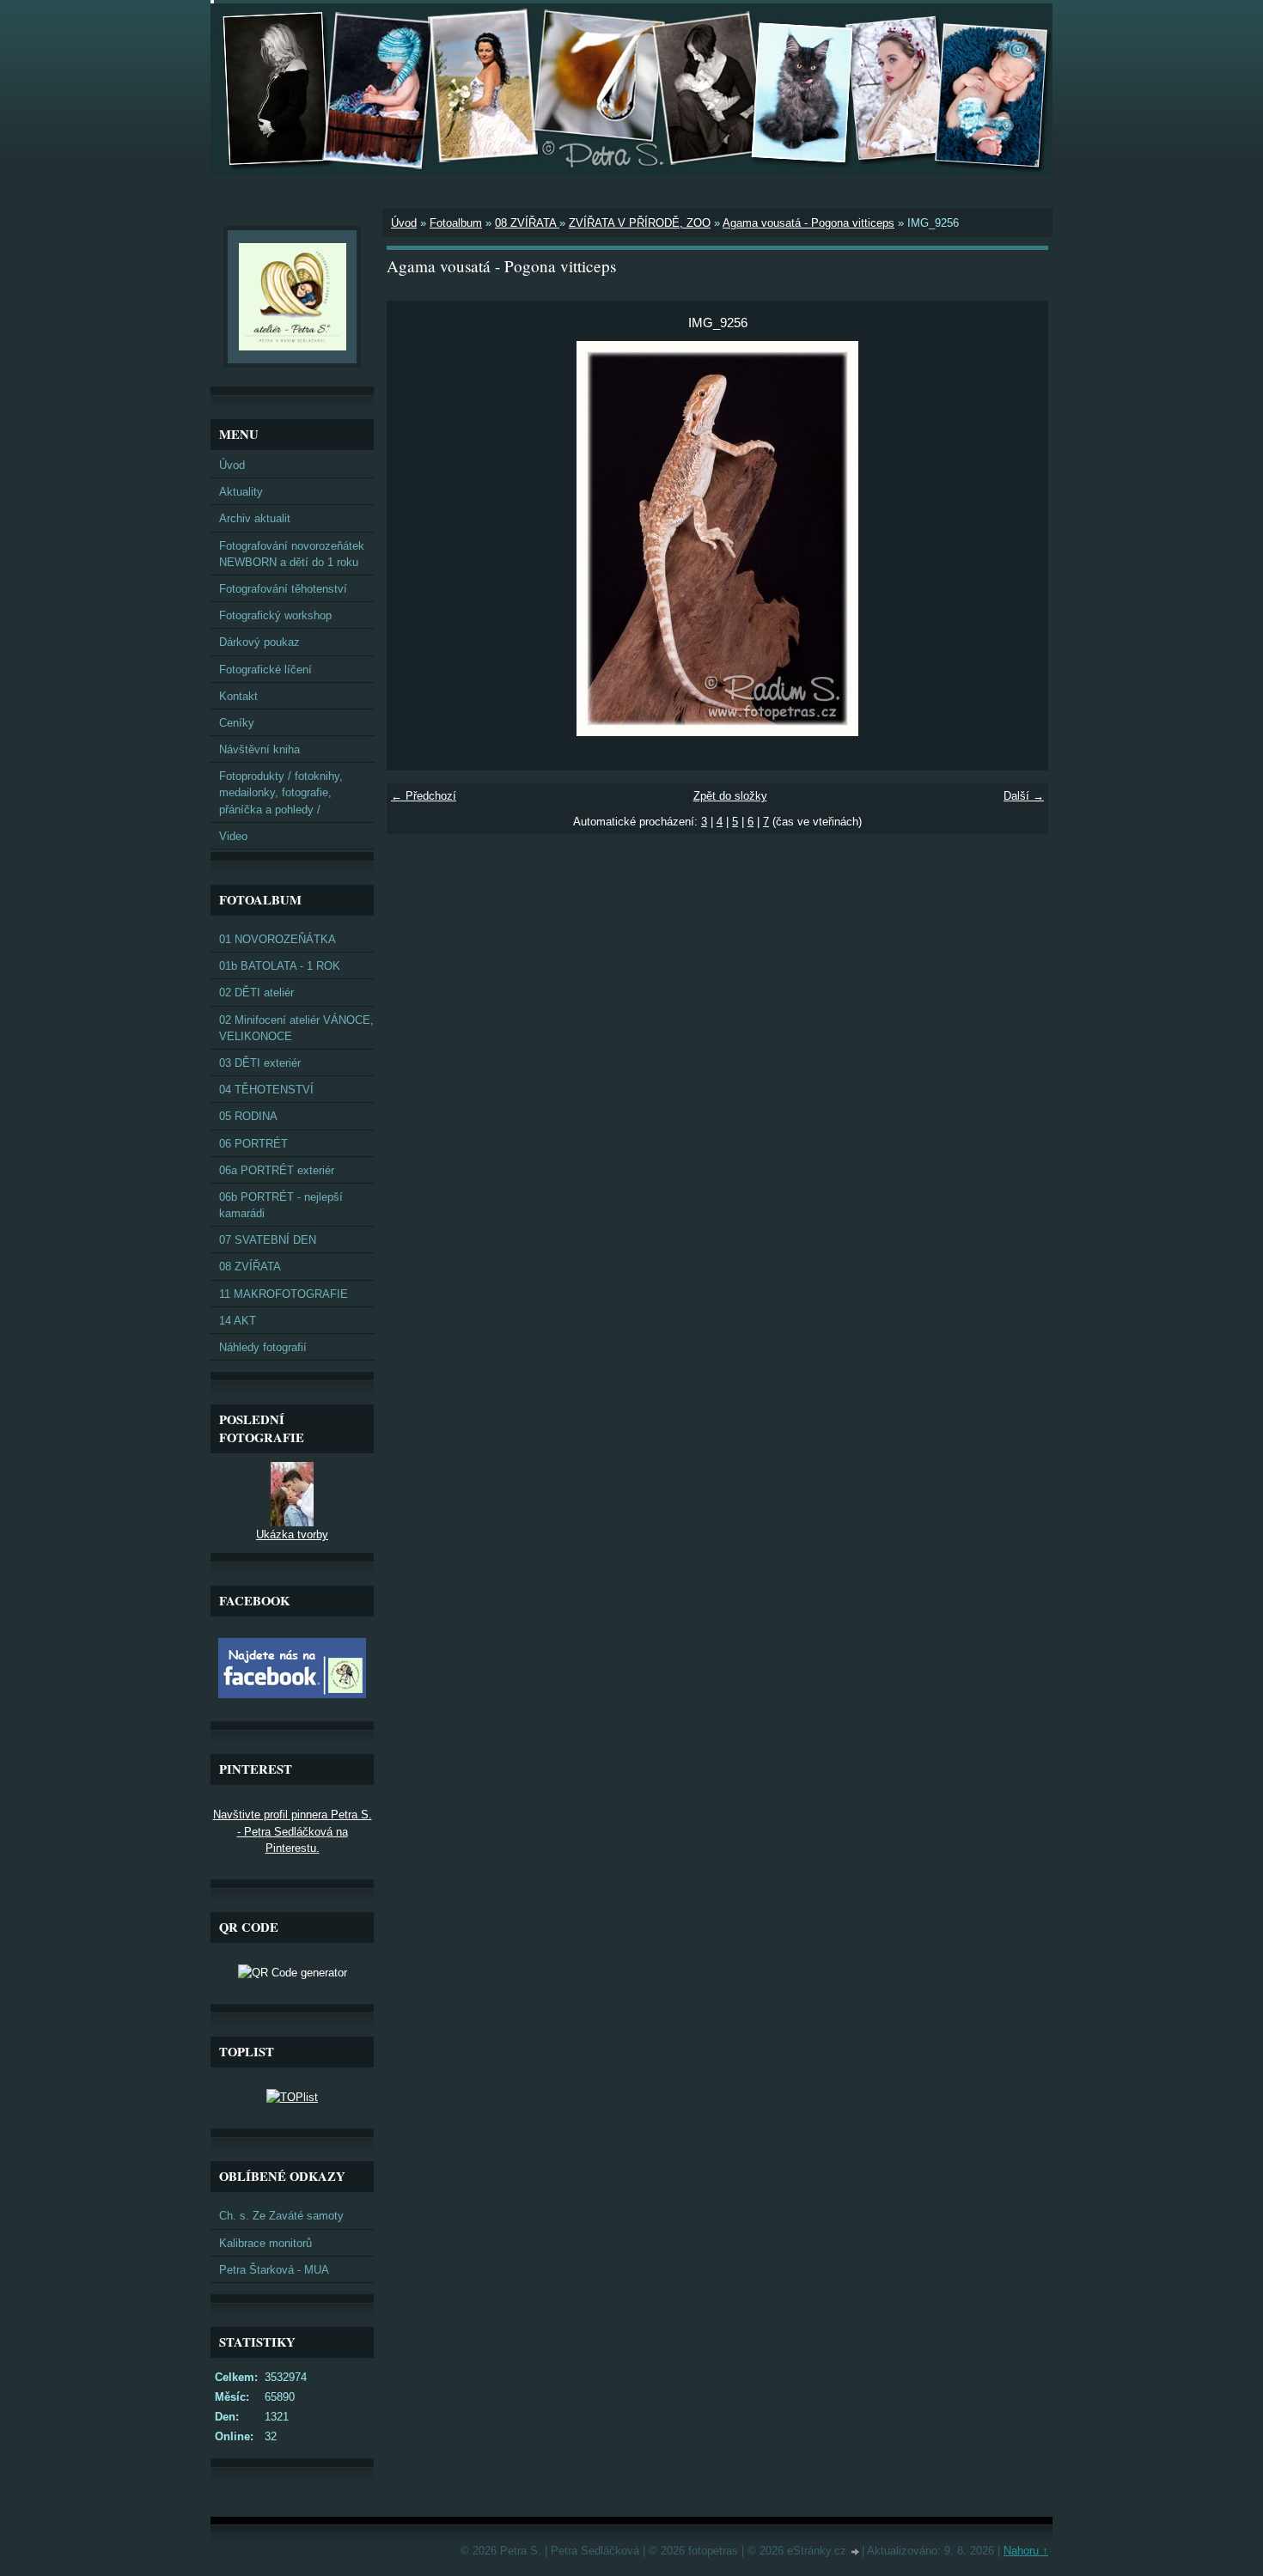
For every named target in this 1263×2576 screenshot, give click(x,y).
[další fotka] (1020, 539)
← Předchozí (424, 796)
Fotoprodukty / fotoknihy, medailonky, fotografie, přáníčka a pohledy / (281, 792)
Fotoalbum (456, 223)
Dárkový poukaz (259, 642)
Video (233, 836)
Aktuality (241, 492)
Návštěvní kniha (259, 749)
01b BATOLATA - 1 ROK (280, 966)
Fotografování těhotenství (283, 589)
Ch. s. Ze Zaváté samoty (281, 2216)
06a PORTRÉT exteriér (277, 1170)
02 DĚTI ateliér (256, 993)
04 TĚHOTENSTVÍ (266, 1090)
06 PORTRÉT (253, 1144)
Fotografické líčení (265, 670)
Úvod (404, 223)
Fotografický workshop (275, 615)
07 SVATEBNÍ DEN (268, 1240)
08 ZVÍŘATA (527, 223)
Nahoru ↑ (1026, 2551)
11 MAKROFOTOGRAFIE (284, 1294)
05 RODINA (248, 1116)
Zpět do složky (730, 796)
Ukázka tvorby (292, 1535)
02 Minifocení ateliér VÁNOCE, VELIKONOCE (296, 1028)
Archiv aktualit (255, 518)
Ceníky (237, 723)
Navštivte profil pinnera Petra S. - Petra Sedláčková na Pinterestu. (293, 1831)
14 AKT (238, 1321)
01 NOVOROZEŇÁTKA (278, 939)
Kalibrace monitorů (265, 2243)
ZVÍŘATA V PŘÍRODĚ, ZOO (640, 223)
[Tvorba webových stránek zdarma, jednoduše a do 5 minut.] (856, 2552)
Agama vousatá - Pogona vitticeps (808, 223)
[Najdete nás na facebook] (292, 1694)
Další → (1024, 796)
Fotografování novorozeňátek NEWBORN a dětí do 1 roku (292, 554)
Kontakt (238, 696)
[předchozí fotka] (415, 539)
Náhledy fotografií (263, 1347)
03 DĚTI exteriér (260, 1063)
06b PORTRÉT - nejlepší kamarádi (281, 1205)
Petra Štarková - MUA (274, 2270)
